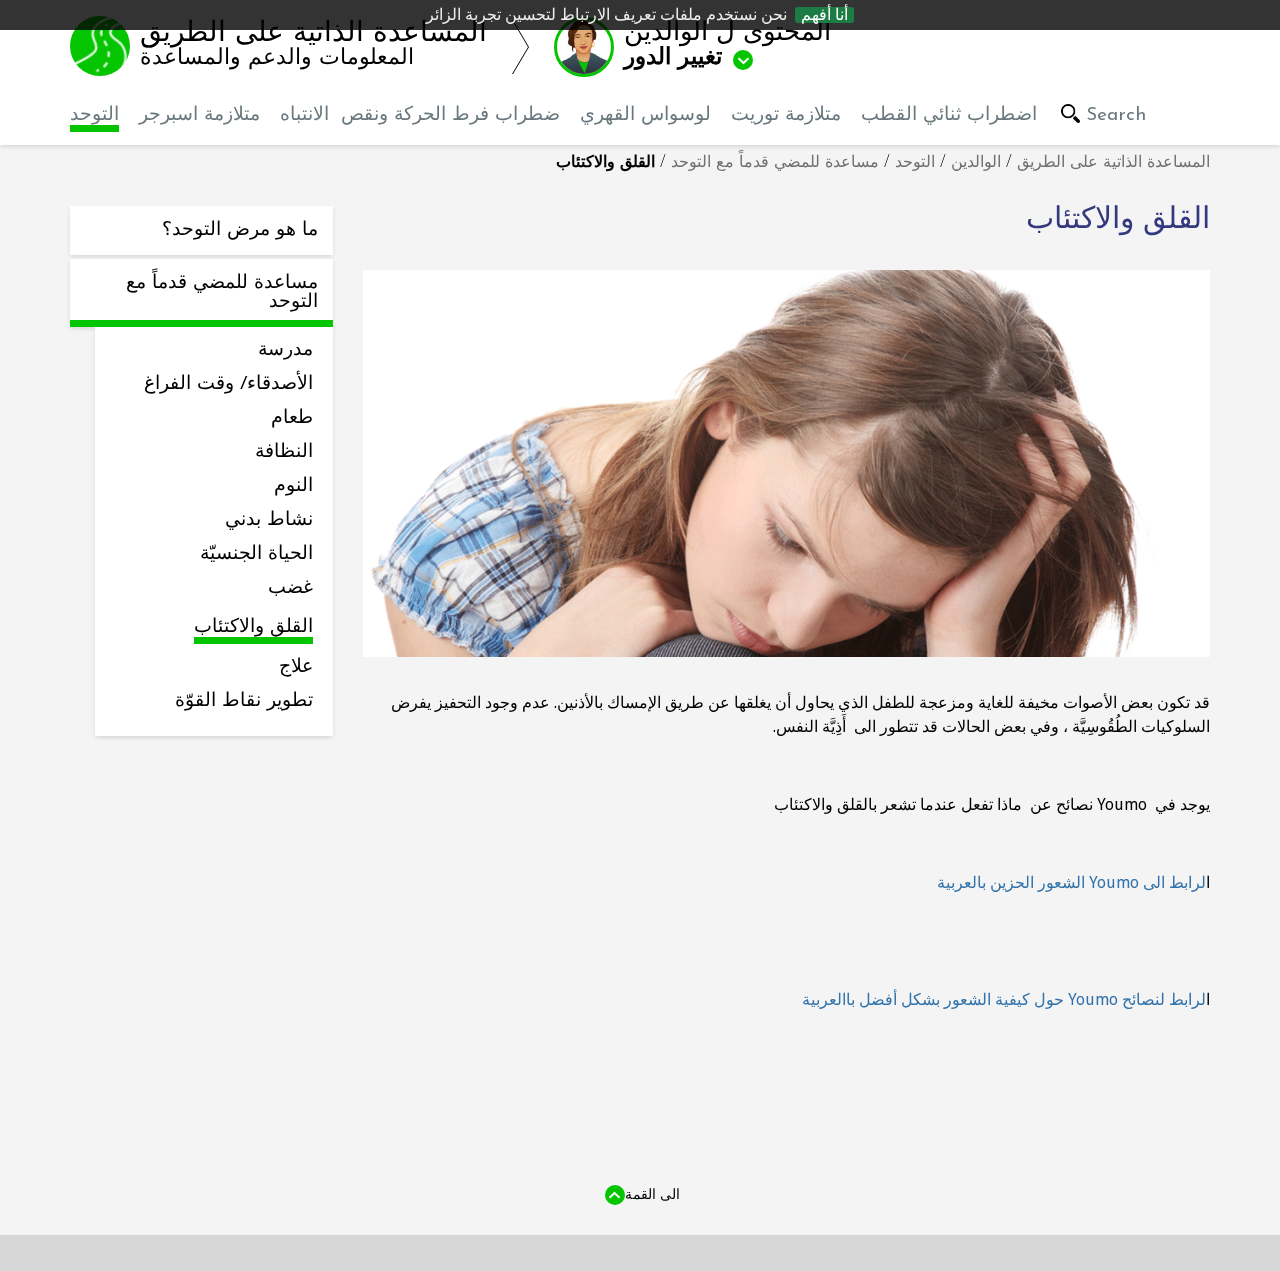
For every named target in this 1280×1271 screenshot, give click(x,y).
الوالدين (976, 163)
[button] (714, 45)
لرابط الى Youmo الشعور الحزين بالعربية (1071, 882)
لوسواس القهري (645, 115)
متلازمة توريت (786, 115)
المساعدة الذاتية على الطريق (1113, 163)
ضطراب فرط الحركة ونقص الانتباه (420, 115)
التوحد (94, 115)
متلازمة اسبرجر (199, 115)
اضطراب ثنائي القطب (949, 115)
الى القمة (652, 1194)
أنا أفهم (824, 15)
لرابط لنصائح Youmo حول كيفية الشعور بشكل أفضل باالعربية (1004, 999)
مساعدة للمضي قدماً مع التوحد (775, 163)
